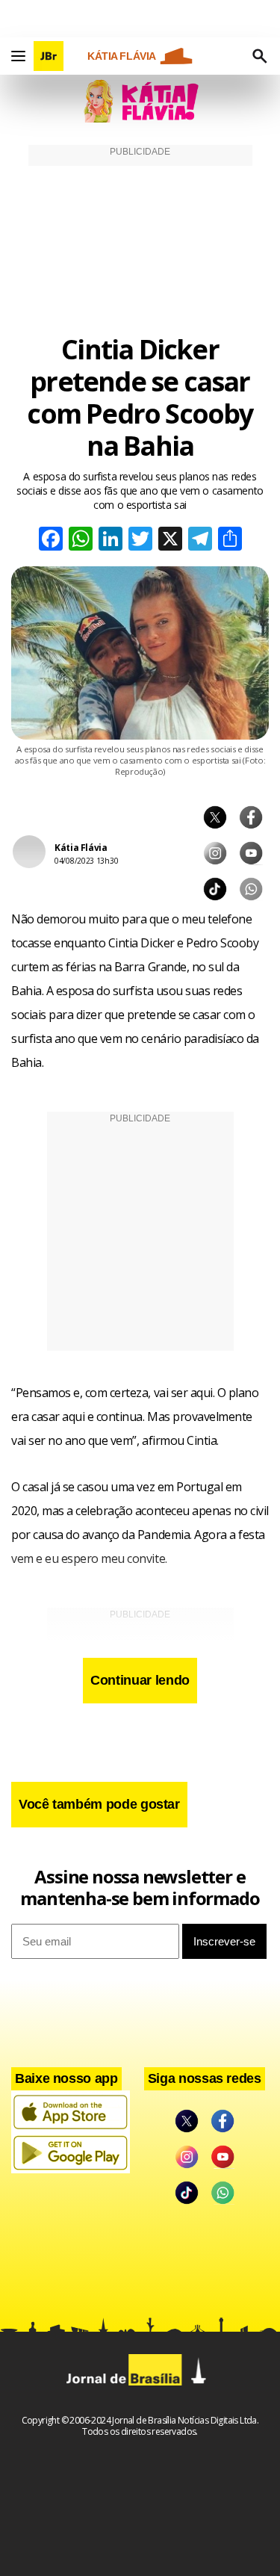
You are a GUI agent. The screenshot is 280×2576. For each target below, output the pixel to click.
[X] (170, 541)
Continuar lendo (140, 1680)
